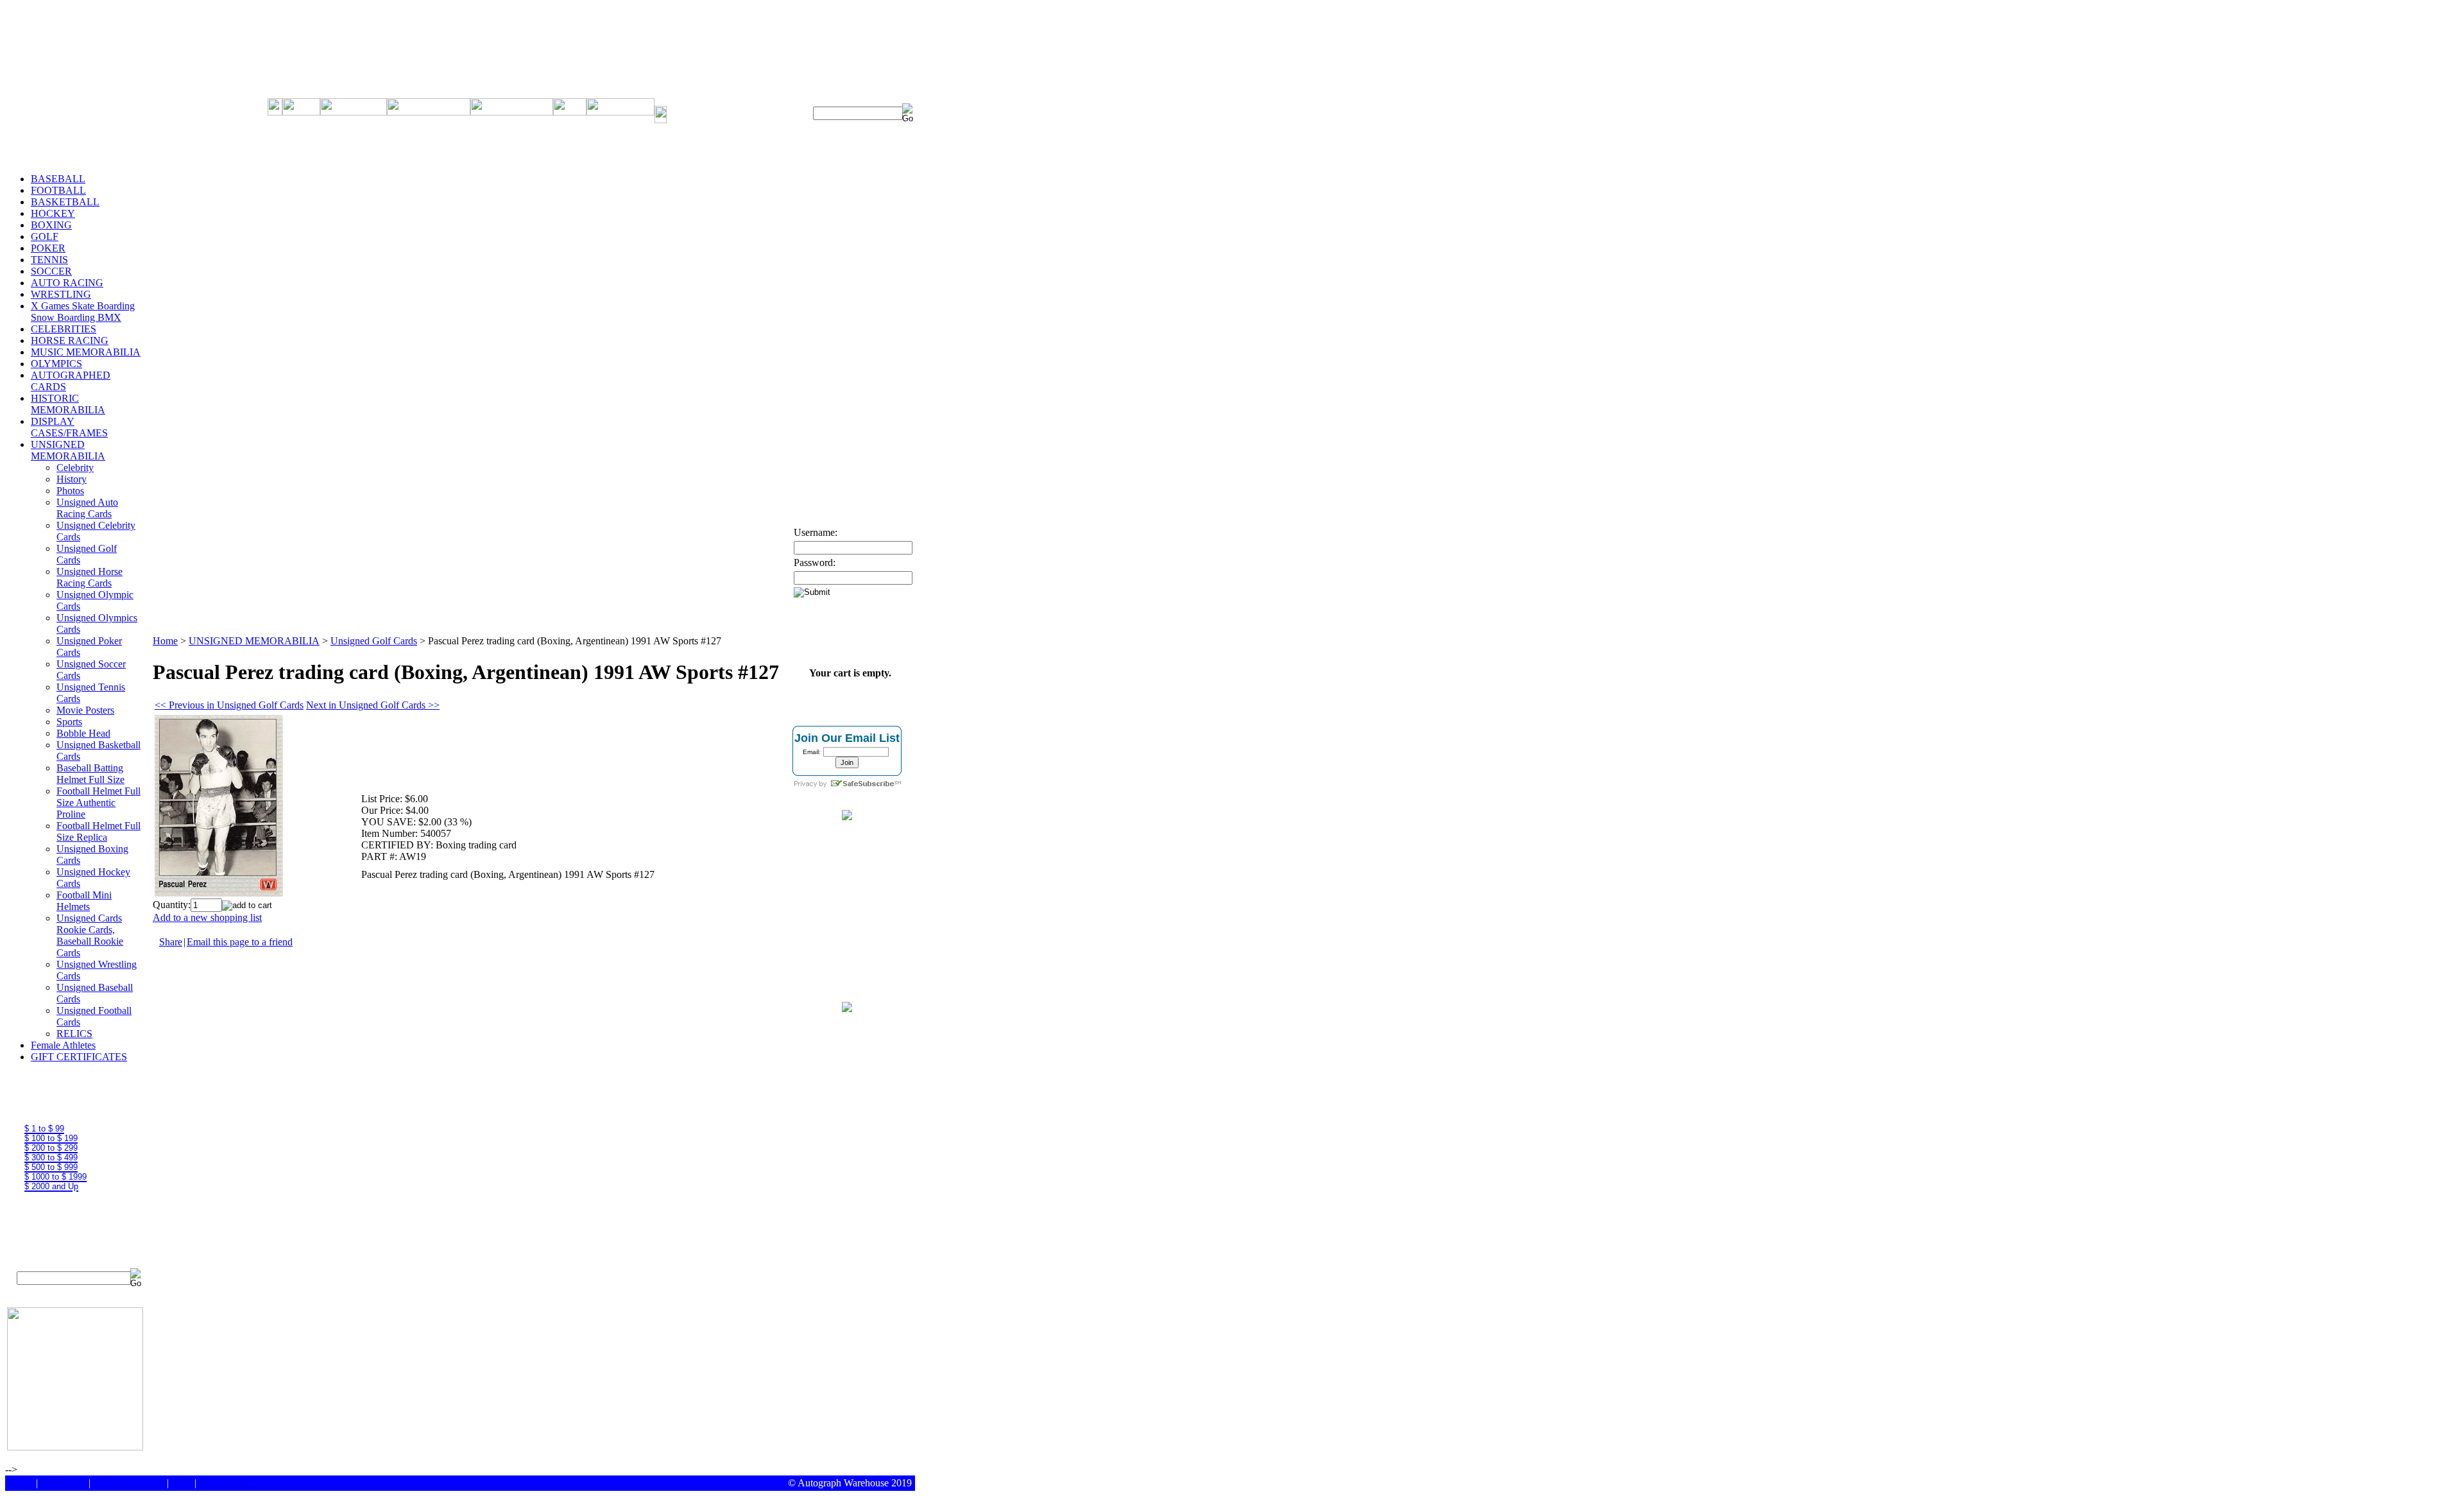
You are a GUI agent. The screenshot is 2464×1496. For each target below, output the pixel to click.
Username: (816, 532)
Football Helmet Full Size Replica (98, 831)
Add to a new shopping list (207, 917)
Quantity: (172, 905)
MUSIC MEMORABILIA (86, 352)
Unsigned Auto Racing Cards (87, 508)
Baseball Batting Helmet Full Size (90, 774)
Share (171, 942)
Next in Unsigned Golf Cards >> (373, 705)
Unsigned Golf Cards (374, 641)
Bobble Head (83, 733)
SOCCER (51, 271)
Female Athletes (63, 1045)
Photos (70, 491)
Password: (815, 563)
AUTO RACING (67, 283)
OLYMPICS (56, 364)
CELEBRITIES (64, 329)
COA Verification (129, 1483)
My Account (224, 1483)
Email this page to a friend (240, 942)
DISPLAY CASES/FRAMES (69, 427)
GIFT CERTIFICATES (79, 1057)
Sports (69, 722)
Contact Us (63, 1483)
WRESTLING (61, 294)
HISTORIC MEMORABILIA (68, 404)
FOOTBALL (58, 190)
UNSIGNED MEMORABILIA (68, 450)
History (72, 479)
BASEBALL (58, 179)
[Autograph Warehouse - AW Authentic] (847, 817)
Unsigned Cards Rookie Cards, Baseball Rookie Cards (90, 935)
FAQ (182, 1483)
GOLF (45, 236)
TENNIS (49, 260)
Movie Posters (85, 710)
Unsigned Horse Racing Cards (90, 577)
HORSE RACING (70, 340)
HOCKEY (53, 213)
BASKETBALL (65, 202)
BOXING (51, 225)
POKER (48, 248)
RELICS (74, 1034)
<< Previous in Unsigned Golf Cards (229, 705)
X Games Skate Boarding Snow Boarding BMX (83, 312)
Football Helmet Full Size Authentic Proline (98, 803)
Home (165, 641)
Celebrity (75, 468)
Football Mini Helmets (84, 901)
